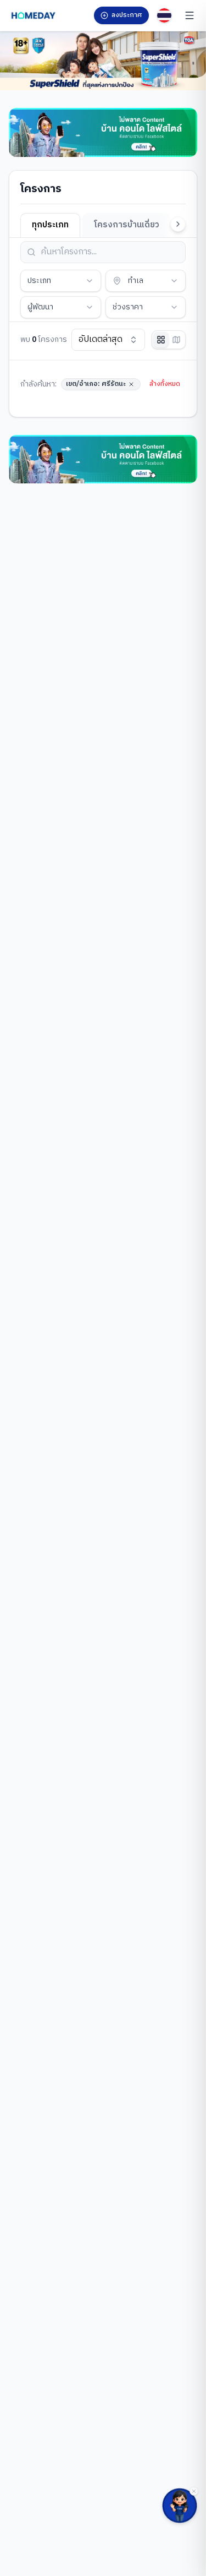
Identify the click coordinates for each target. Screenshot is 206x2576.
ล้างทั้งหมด (165, 384)
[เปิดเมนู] (190, 15)
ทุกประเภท (50, 225)
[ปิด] (194, 2491)
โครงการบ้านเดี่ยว (127, 225)
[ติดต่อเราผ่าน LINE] (180, 2506)
